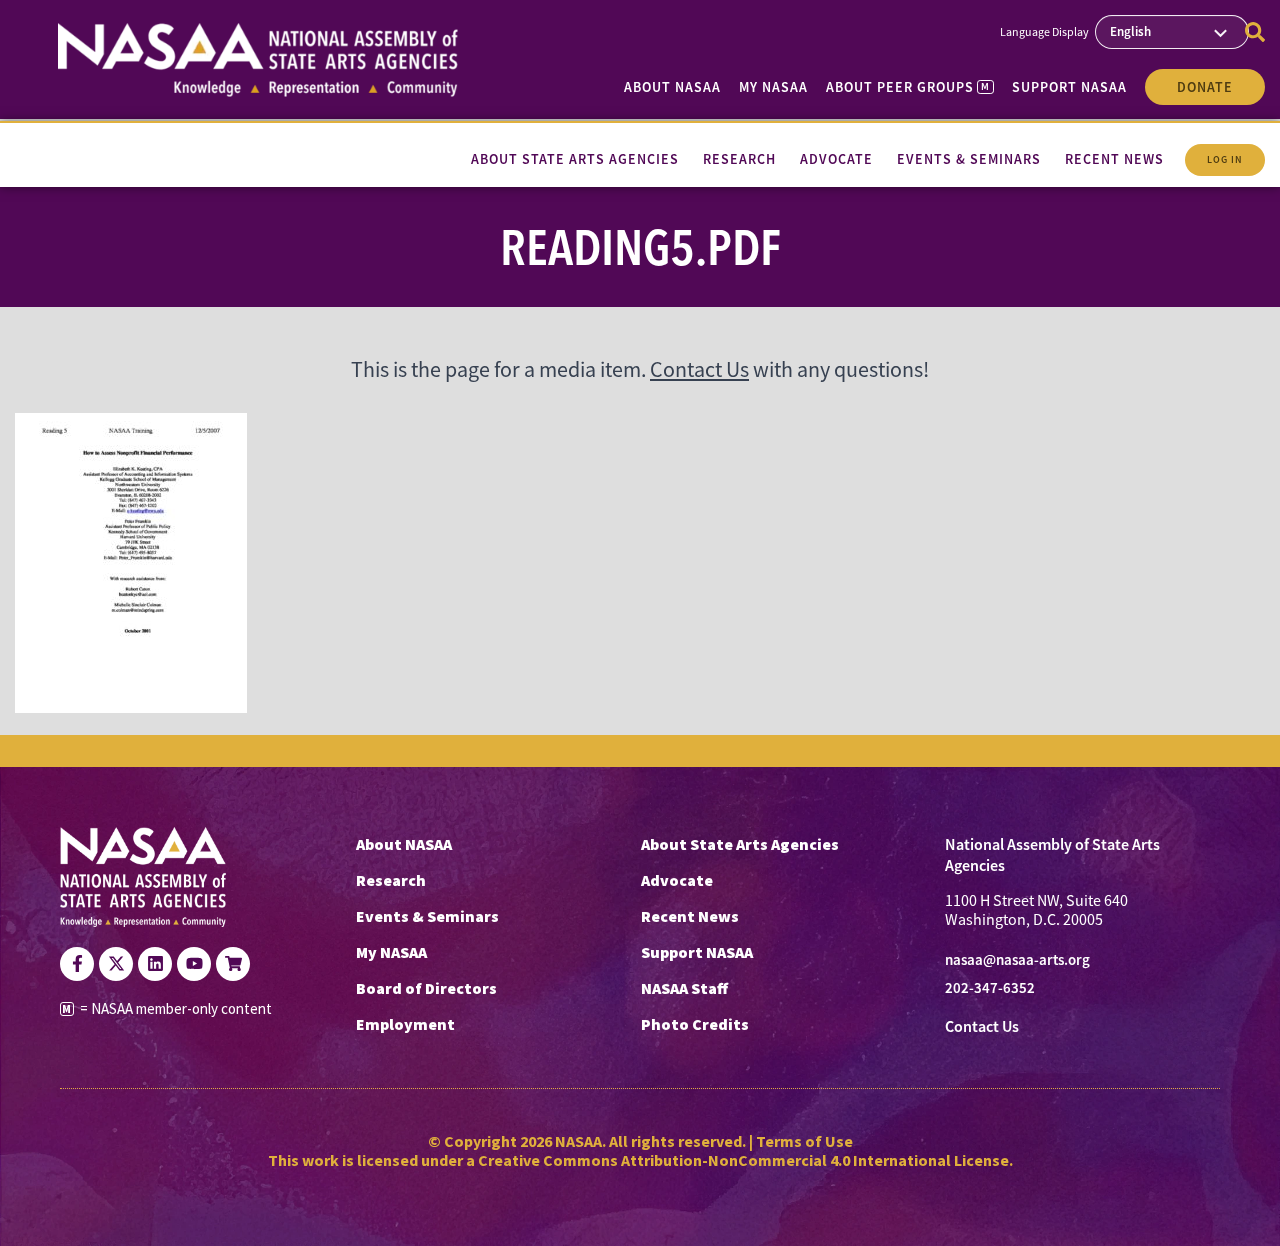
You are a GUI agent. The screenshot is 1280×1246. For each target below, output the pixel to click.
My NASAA (773, 87)
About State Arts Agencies (740, 844)
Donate (1205, 87)
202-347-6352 (990, 988)
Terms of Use (804, 1141)
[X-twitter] (116, 964)
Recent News (690, 916)
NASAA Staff (684, 988)
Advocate (677, 880)
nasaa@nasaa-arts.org (1017, 960)
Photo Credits (695, 1024)
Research (391, 880)
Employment (405, 1024)
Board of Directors (426, 988)
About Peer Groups (907, 87)
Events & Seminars (427, 916)
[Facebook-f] (77, 964)
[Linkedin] (155, 964)
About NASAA (672, 87)
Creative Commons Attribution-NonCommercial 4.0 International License (743, 1160)
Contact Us (699, 369)
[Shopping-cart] (233, 964)
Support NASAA (1069, 87)
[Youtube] (194, 964)
